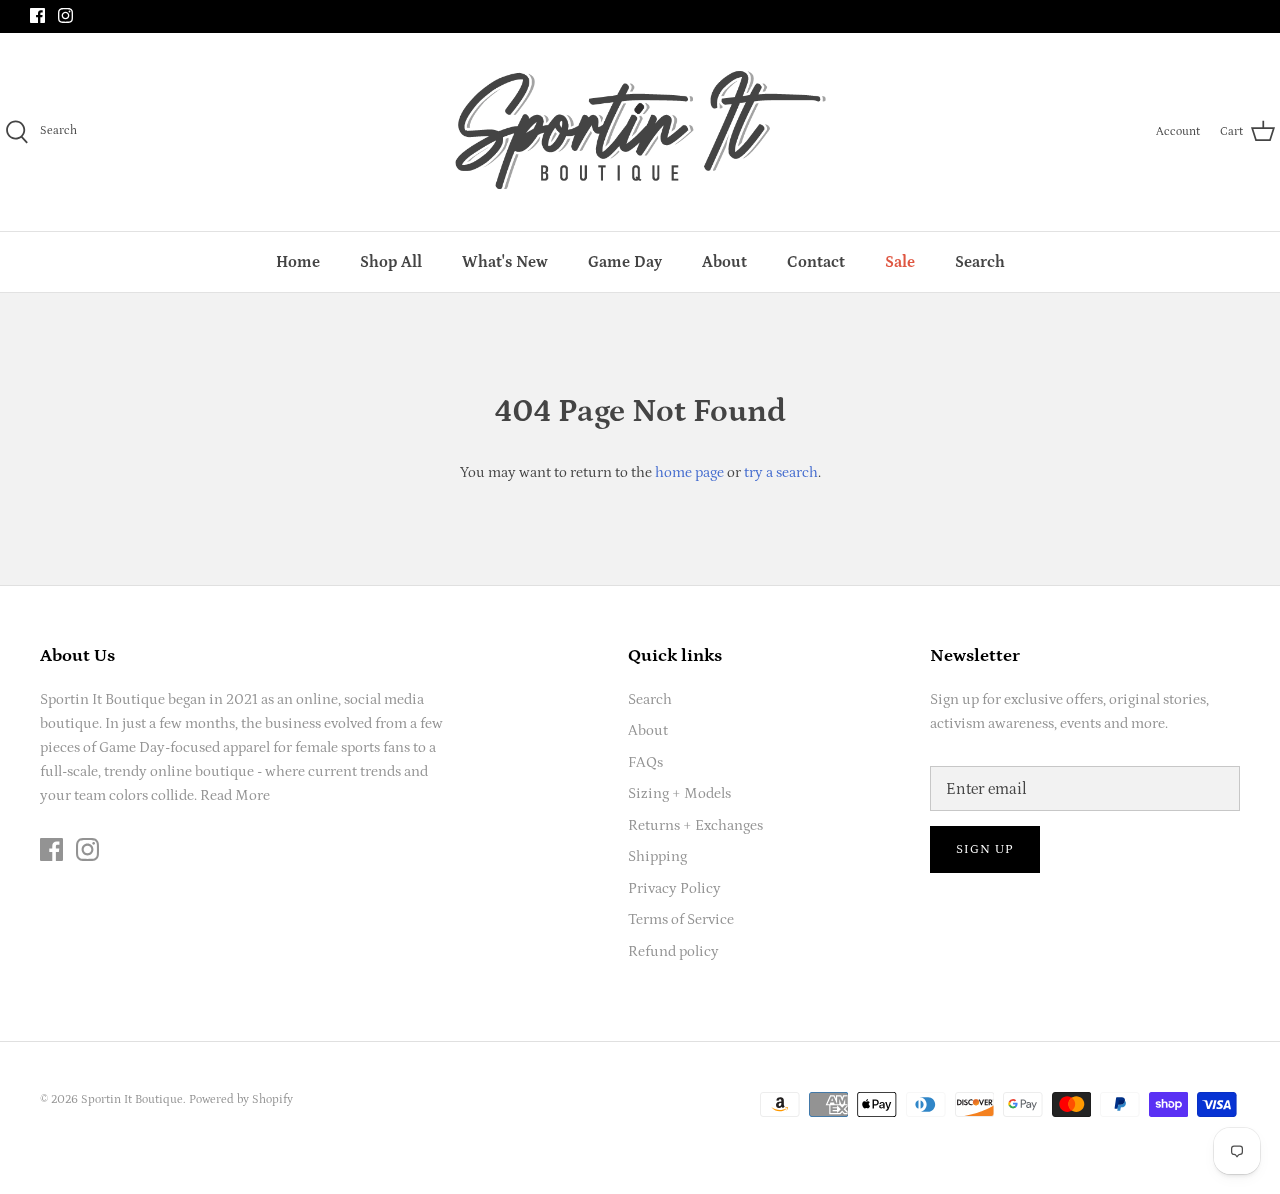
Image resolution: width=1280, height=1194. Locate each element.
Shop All (391, 262)
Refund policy (673, 951)
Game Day (625, 262)
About (724, 262)
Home (298, 262)
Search (980, 262)
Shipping (657, 856)
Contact (816, 262)
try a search (781, 472)
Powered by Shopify (241, 1099)
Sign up (985, 849)
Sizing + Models (679, 793)
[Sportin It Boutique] (640, 132)
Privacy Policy (674, 888)
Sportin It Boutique (132, 1099)
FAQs (645, 762)
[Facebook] (37, 15)
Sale (900, 262)
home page (689, 472)
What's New (505, 262)
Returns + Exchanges (695, 825)
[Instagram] (65, 15)
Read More (235, 795)
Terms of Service (681, 919)
